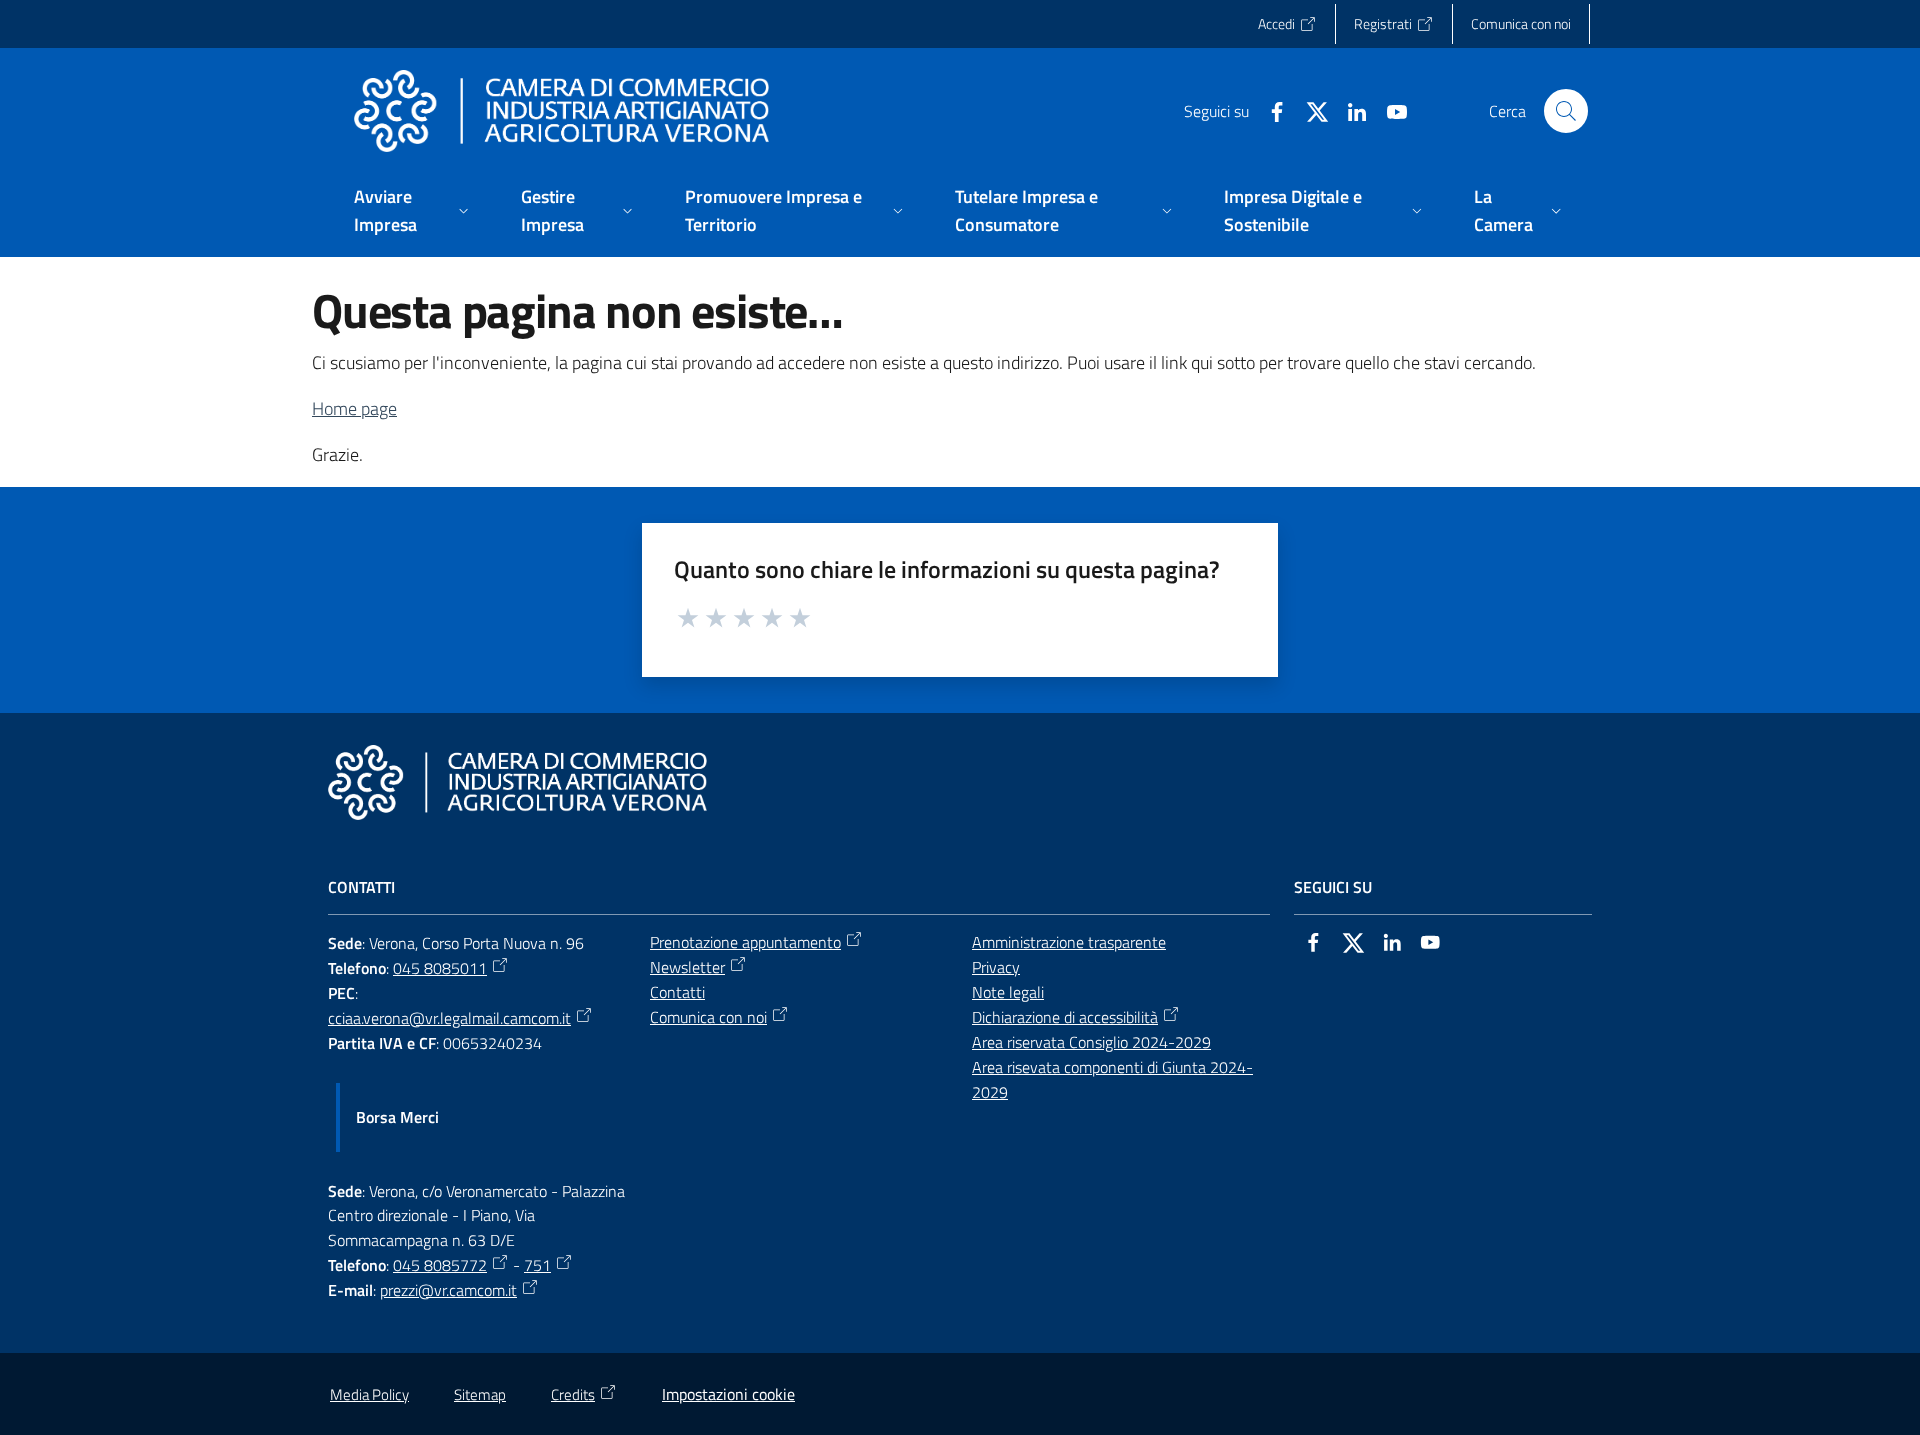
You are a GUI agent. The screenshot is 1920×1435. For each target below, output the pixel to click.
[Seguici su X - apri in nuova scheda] (1309, 110)
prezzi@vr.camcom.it (448, 1290)
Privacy (996, 967)
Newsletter (687, 967)
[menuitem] (413, 212)
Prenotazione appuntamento (745, 942)
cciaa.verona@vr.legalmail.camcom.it (449, 1018)
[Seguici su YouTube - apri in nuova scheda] (1389, 110)
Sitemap (480, 1394)
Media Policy (369, 1394)
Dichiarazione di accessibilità (1065, 1017)
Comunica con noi (708, 1017)
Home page (354, 408)
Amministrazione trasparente (1069, 942)
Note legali (1008, 992)
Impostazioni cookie (728, 1394)
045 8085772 (440, 1265)
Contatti (677, 992)
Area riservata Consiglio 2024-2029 (1091, 1042)
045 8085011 (440, 968)
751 (537, 1265)
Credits (573, 1394)
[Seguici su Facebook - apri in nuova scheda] (1269, 110)
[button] (1566, 111)
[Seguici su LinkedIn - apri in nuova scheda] (1349, 110)
